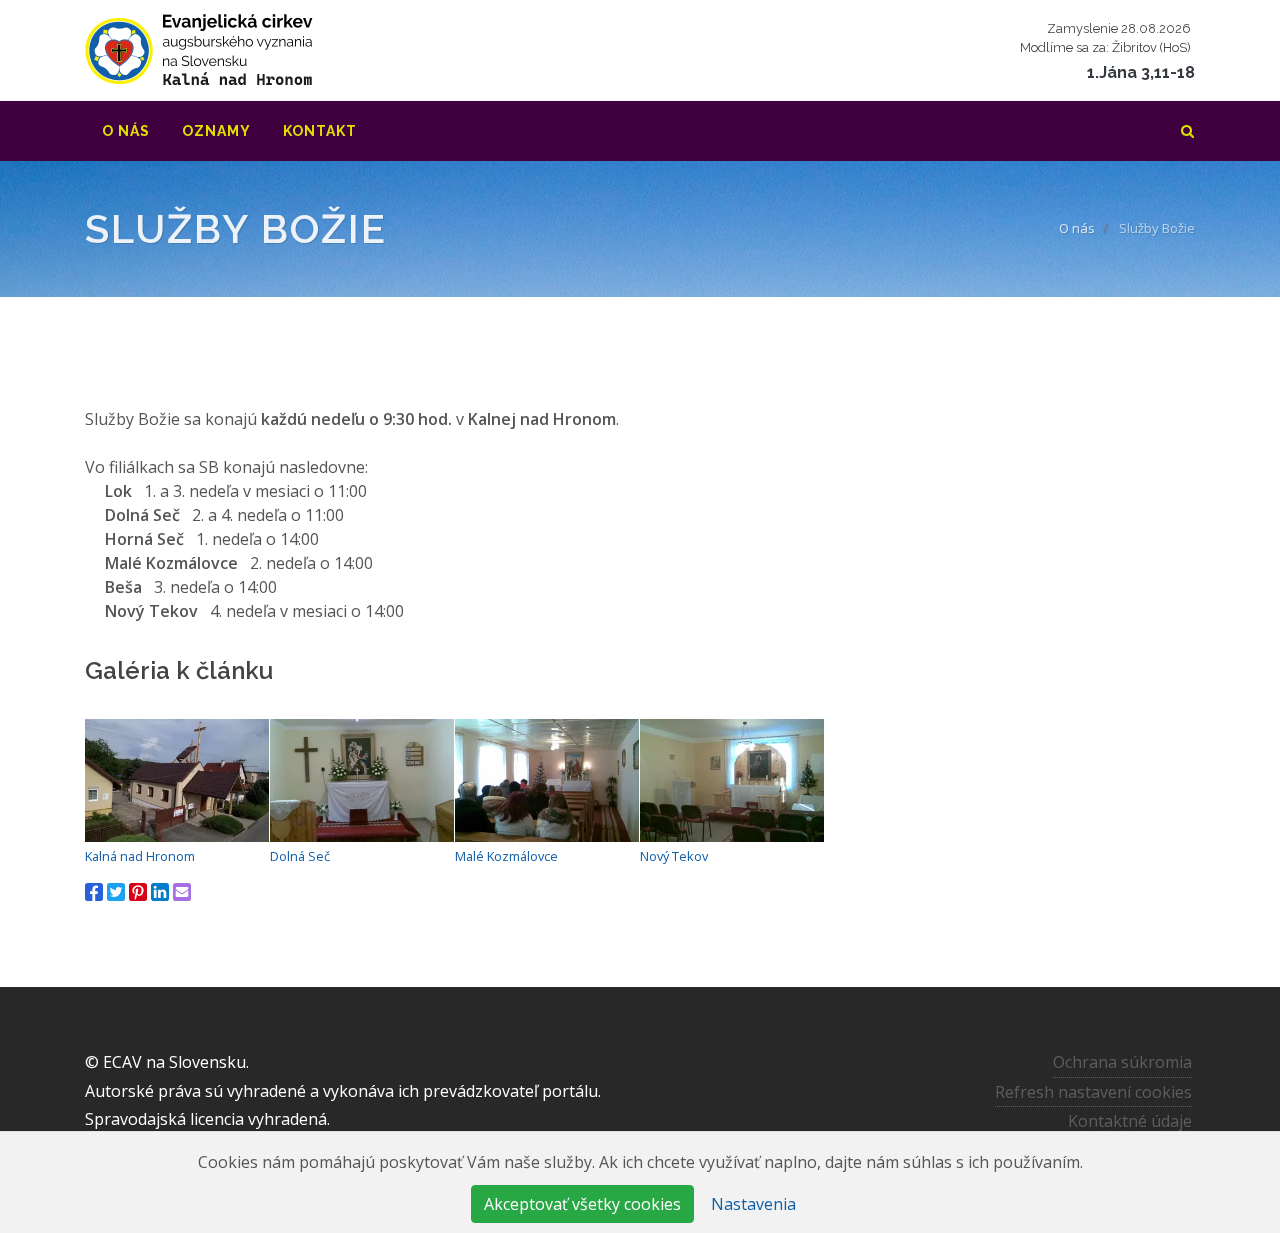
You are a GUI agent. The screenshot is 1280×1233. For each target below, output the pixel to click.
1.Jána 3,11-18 (1141, 72)
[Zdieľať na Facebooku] (94, 892)
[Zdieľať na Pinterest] (138, 892)
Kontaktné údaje (1130, 1121)
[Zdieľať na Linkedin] (160, 892)
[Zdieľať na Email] (182, 892)
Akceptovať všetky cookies (582, 1204)
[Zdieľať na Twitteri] (116, 892)
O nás (1077, 228)
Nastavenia (753, 1204)
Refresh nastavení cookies (1093, 1092)
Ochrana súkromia (1122, 1062)
